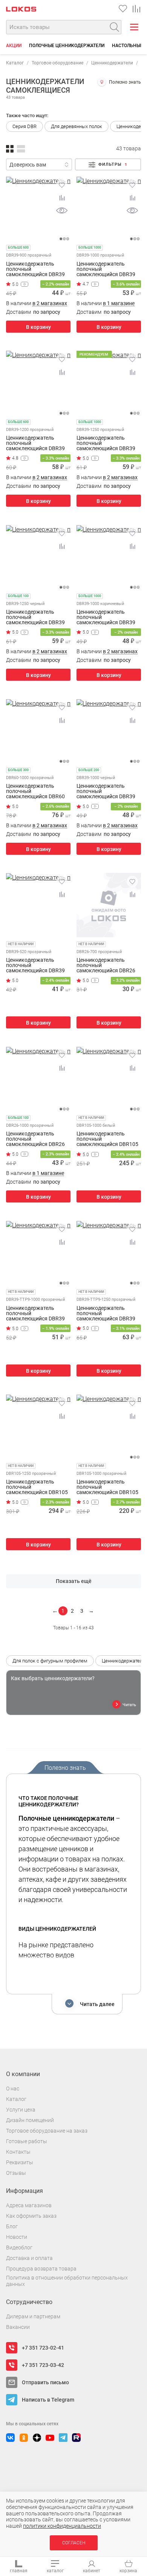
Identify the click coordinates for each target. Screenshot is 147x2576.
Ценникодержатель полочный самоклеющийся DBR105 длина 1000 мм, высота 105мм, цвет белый (107, 1139)
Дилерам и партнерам (33, 2316)
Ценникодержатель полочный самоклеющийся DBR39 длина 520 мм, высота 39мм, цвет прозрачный (36, 965)
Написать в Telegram (48, 2400)
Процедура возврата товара (41, 2269)
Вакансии (18, 2327)
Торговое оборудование (57, 63)
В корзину (38, 327)
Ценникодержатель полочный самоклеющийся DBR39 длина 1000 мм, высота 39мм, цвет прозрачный (106, 269)
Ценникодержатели (112, 63)
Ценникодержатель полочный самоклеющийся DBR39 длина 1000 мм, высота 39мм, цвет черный (106, 791)
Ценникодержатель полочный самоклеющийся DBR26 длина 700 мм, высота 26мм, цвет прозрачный (106, 965)
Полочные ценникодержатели (67, 46)
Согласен (74, 2543)
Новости (17, 2237)
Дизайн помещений (30, 2120)
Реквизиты (20, 2162)
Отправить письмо (45, 2382)
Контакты (18, 2152)
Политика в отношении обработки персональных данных (67, 2281)
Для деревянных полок (77, 126)
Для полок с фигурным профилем (50, 1661)
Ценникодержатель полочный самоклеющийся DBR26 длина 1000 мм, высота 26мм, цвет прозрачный (36, 1139)
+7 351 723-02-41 (43, 2348)
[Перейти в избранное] (123, 9)
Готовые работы (27, 2141)
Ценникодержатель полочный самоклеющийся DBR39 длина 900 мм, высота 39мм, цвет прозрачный (36, 269)
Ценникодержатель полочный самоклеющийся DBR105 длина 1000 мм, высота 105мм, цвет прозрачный (108, 1487)
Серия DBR (24, 126)
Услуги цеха (21, 2110)
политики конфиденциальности (62, 2526)
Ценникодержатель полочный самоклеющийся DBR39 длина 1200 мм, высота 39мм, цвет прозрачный (36, 443)
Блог (12, 2226)
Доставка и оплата (29, 2258)
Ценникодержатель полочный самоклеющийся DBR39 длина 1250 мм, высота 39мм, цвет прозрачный (106, 443)
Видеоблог (19, 2248)
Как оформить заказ (31, 2216)
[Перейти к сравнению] (136, 9)
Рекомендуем (94, 354)
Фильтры (113, 164)
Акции (14, 46)
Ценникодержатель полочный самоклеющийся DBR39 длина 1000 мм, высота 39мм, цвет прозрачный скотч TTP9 (36, 1313)
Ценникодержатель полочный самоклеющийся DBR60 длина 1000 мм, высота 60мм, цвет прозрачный (36, 791)
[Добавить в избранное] (62, 185)
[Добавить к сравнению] (62, 198)
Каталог (15, 63)
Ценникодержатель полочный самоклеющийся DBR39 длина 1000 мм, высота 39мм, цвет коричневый (106, 617)
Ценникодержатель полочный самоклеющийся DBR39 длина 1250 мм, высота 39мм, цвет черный (35, 617)
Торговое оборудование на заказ (47, 2131)
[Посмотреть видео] (24, 284)
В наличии (37, 303)
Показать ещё (74, 1581)
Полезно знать (125, 82)
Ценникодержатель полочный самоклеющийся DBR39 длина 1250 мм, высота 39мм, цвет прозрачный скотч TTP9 (106, 1313)
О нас (13, 2089)
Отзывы (16, 2173)
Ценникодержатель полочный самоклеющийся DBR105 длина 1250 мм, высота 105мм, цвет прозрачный (37, 1487)
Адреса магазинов (29, 2205)
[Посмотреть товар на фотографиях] (62, 211)
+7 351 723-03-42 (43, 2365)
